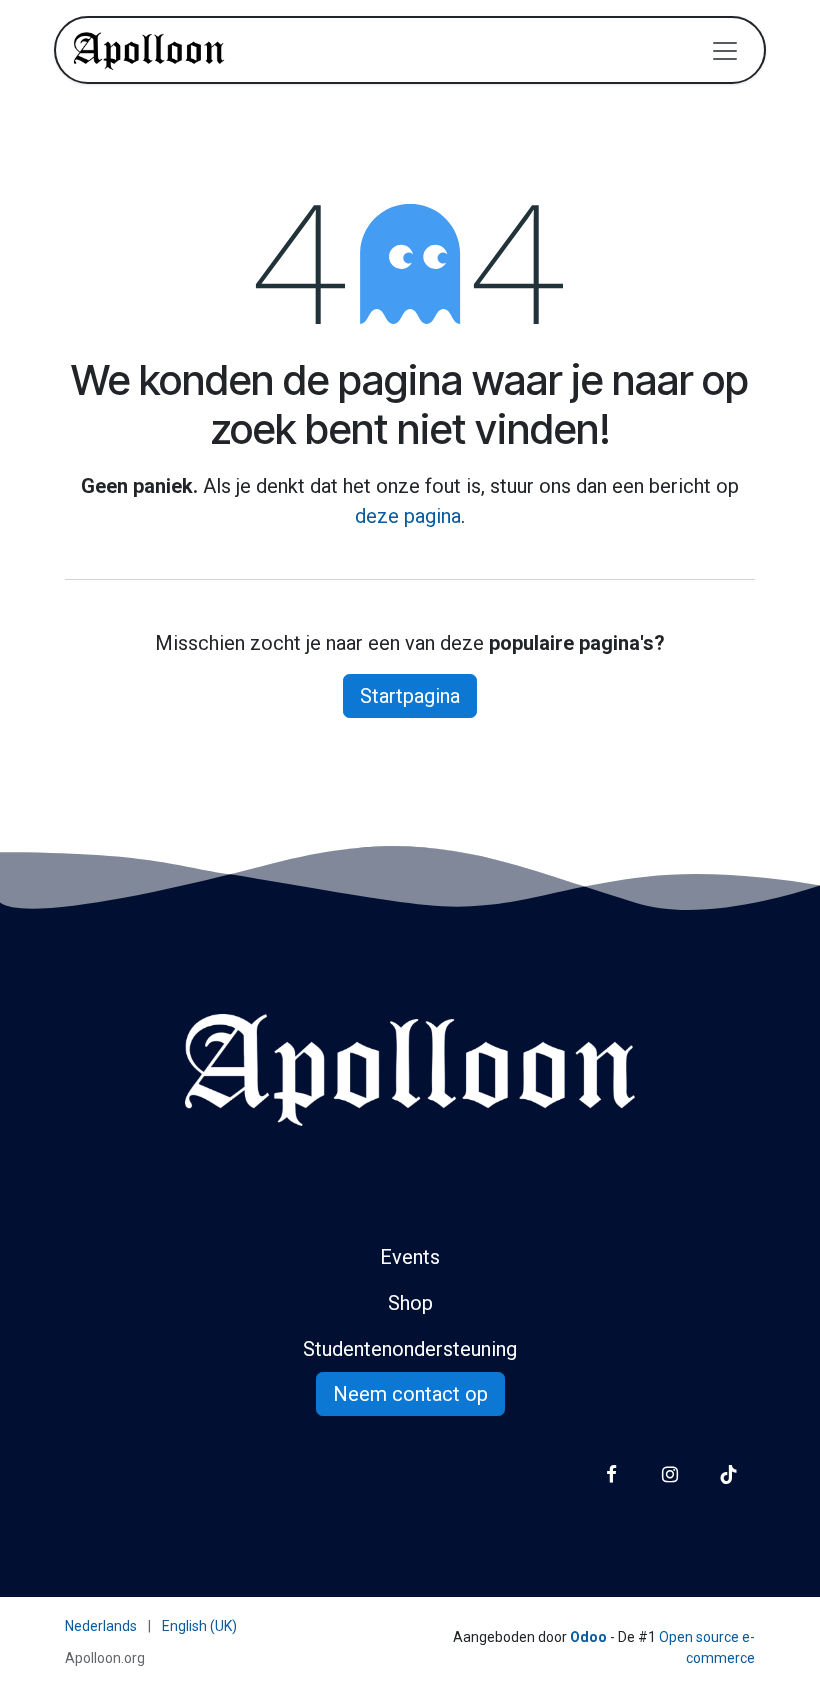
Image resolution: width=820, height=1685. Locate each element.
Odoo (590, 1637)
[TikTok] (728, 1474)
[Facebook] (611, 1474)
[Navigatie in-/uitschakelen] (725, 50)
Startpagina (410, 696)
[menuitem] (101, 1626)
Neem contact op (410, 1394)
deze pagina (408, 516)
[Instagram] (669, 1474)
